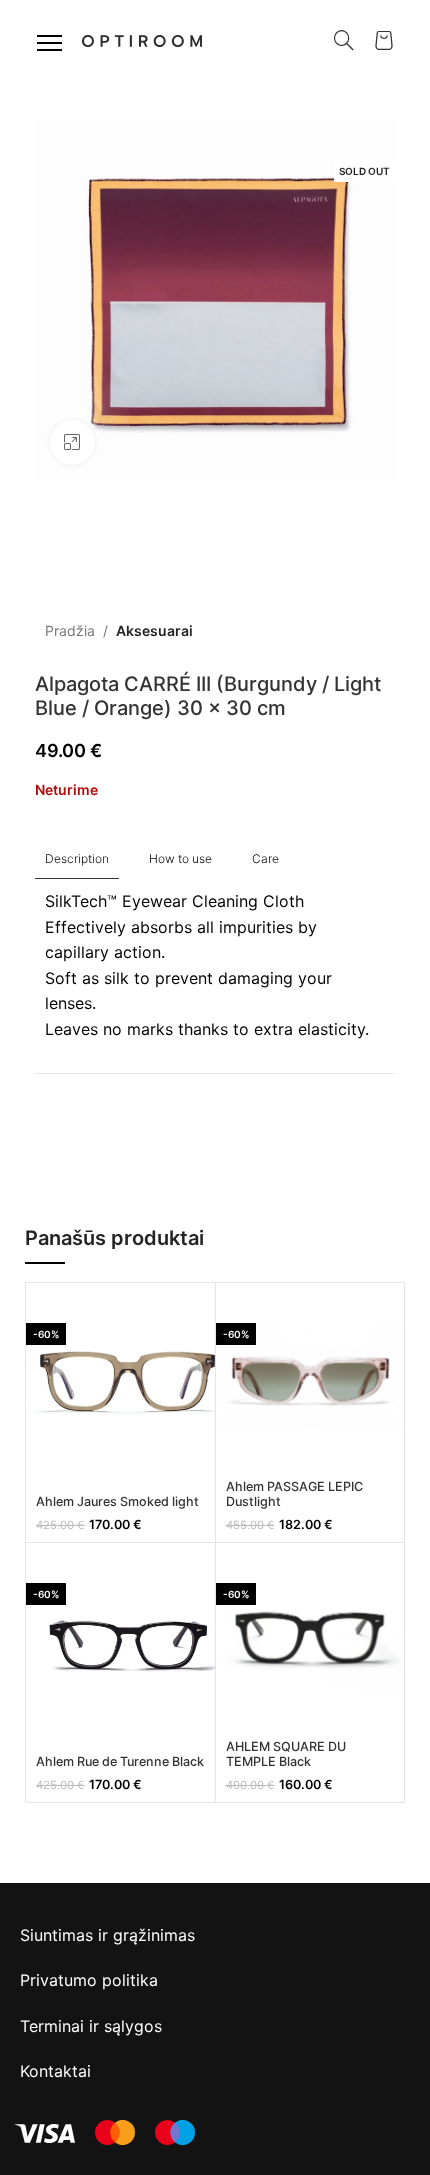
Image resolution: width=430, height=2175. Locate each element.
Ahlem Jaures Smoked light (117, 1501)
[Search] (344, 40)
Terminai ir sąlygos (91, 2026)
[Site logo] (142, 38)
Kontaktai (55, 2071)
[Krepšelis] (384, 40)
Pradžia (70, 630)
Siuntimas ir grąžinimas (107, 1935)
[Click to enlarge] (72, 442)
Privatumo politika (89, 1980)
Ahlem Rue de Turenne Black (120, 1761)
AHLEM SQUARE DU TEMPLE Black (286, 1754)
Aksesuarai (154, 630)
